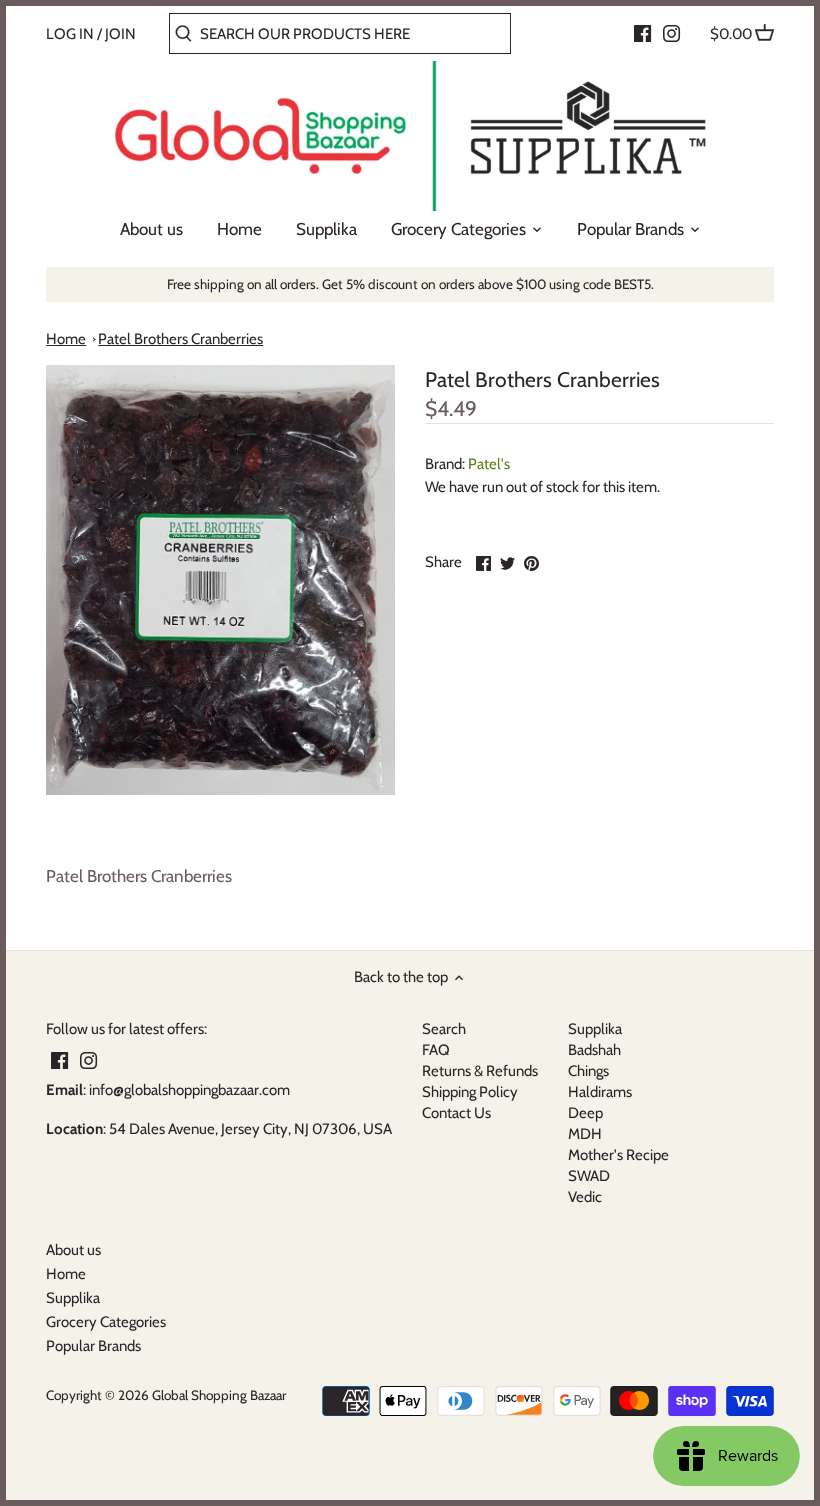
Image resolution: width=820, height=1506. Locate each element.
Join (120, 34)
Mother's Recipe (618, 1155)
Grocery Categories (106, 1322)
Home (66, 339)
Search (444, 1029)
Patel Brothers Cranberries (180, 339)
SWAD (589, 1176)
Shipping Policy (470, 1092)
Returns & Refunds (480, 1071)
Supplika (595, 1029)
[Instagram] (671, 33)
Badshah (594, 1050)
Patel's (489, 464)
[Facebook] (642, 33)
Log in (70, 34)
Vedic (585, 1197)
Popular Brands (93, 1346)
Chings (588, 1071)
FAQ (436, 1050)
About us (73, 1250)
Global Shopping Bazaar (219, 1395)
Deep (585, 1113)
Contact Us (456, 1113)
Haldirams (600, 1092)
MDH (585, 1134)
